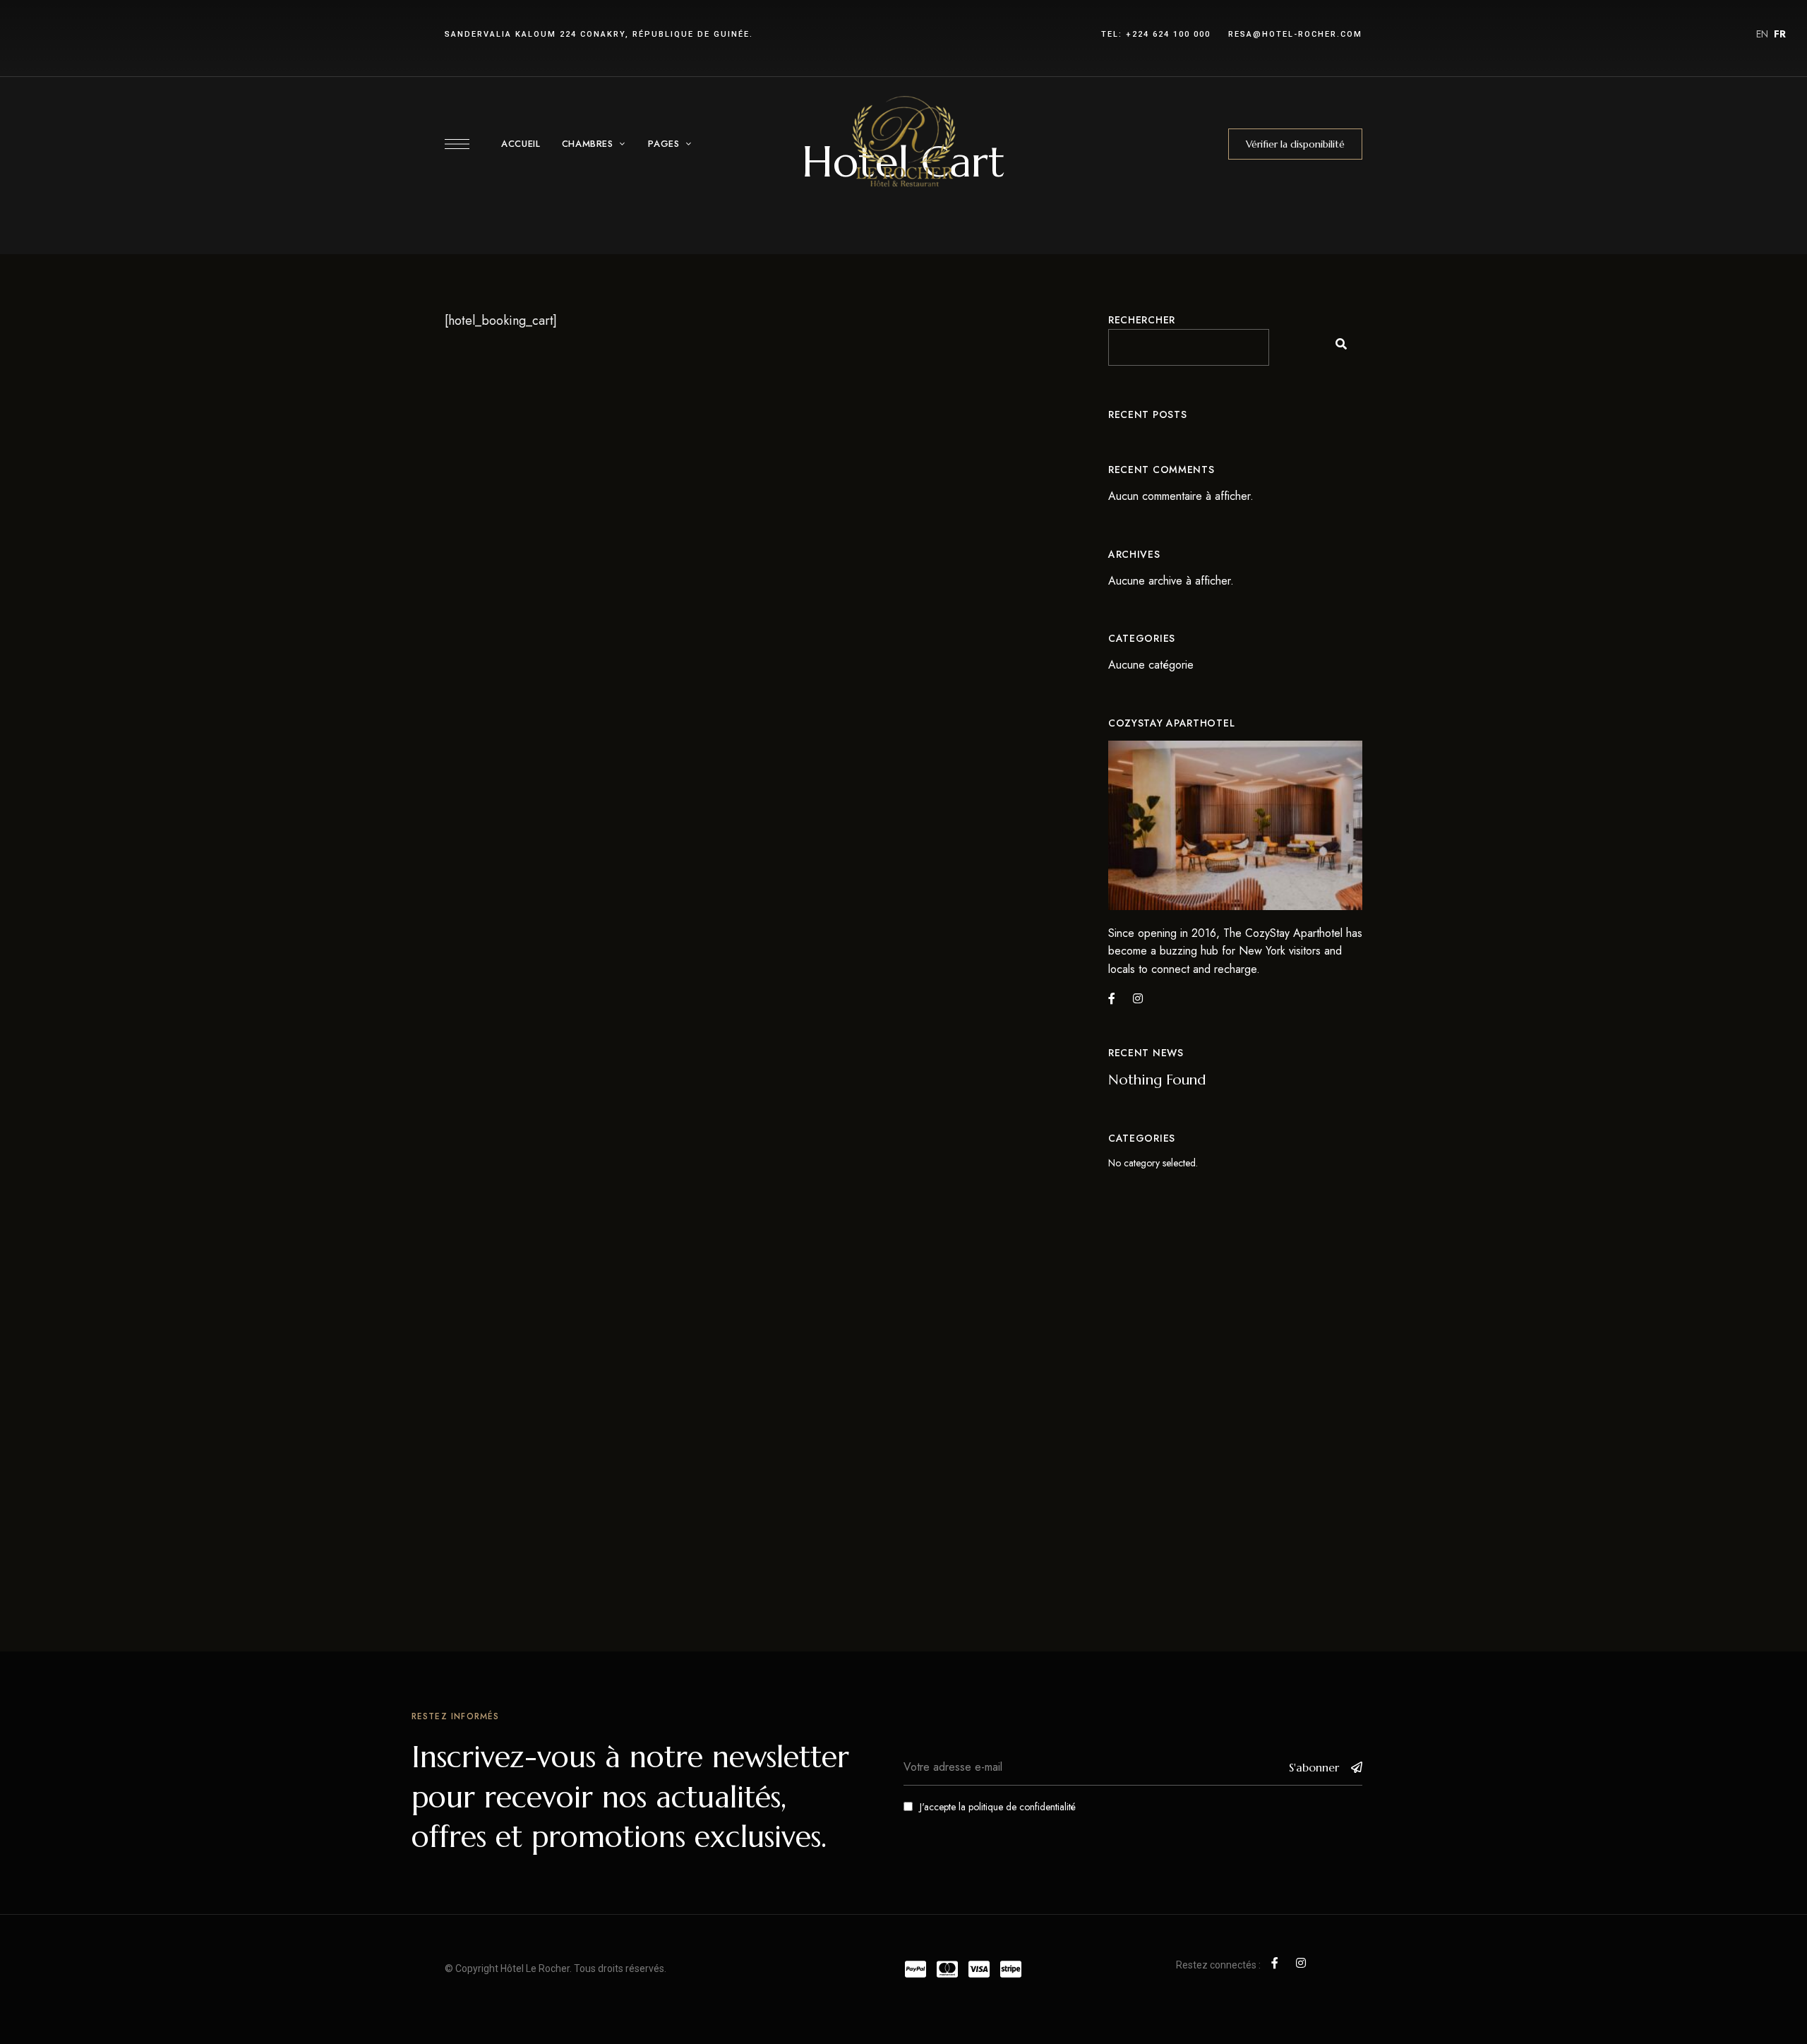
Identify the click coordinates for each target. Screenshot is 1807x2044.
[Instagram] (1138, 998)
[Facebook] (1112, 998)
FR (1780, 34)
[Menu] (457, 144)
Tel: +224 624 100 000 (1156, 34)
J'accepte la (998, 1807)
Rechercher (1142, 320)
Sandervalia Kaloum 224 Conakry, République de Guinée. (599, 34)
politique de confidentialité (1022, 1807)
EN (1762, 34)
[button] (1295, 144)
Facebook (1275, 1963)
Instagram (1301, 1963)
